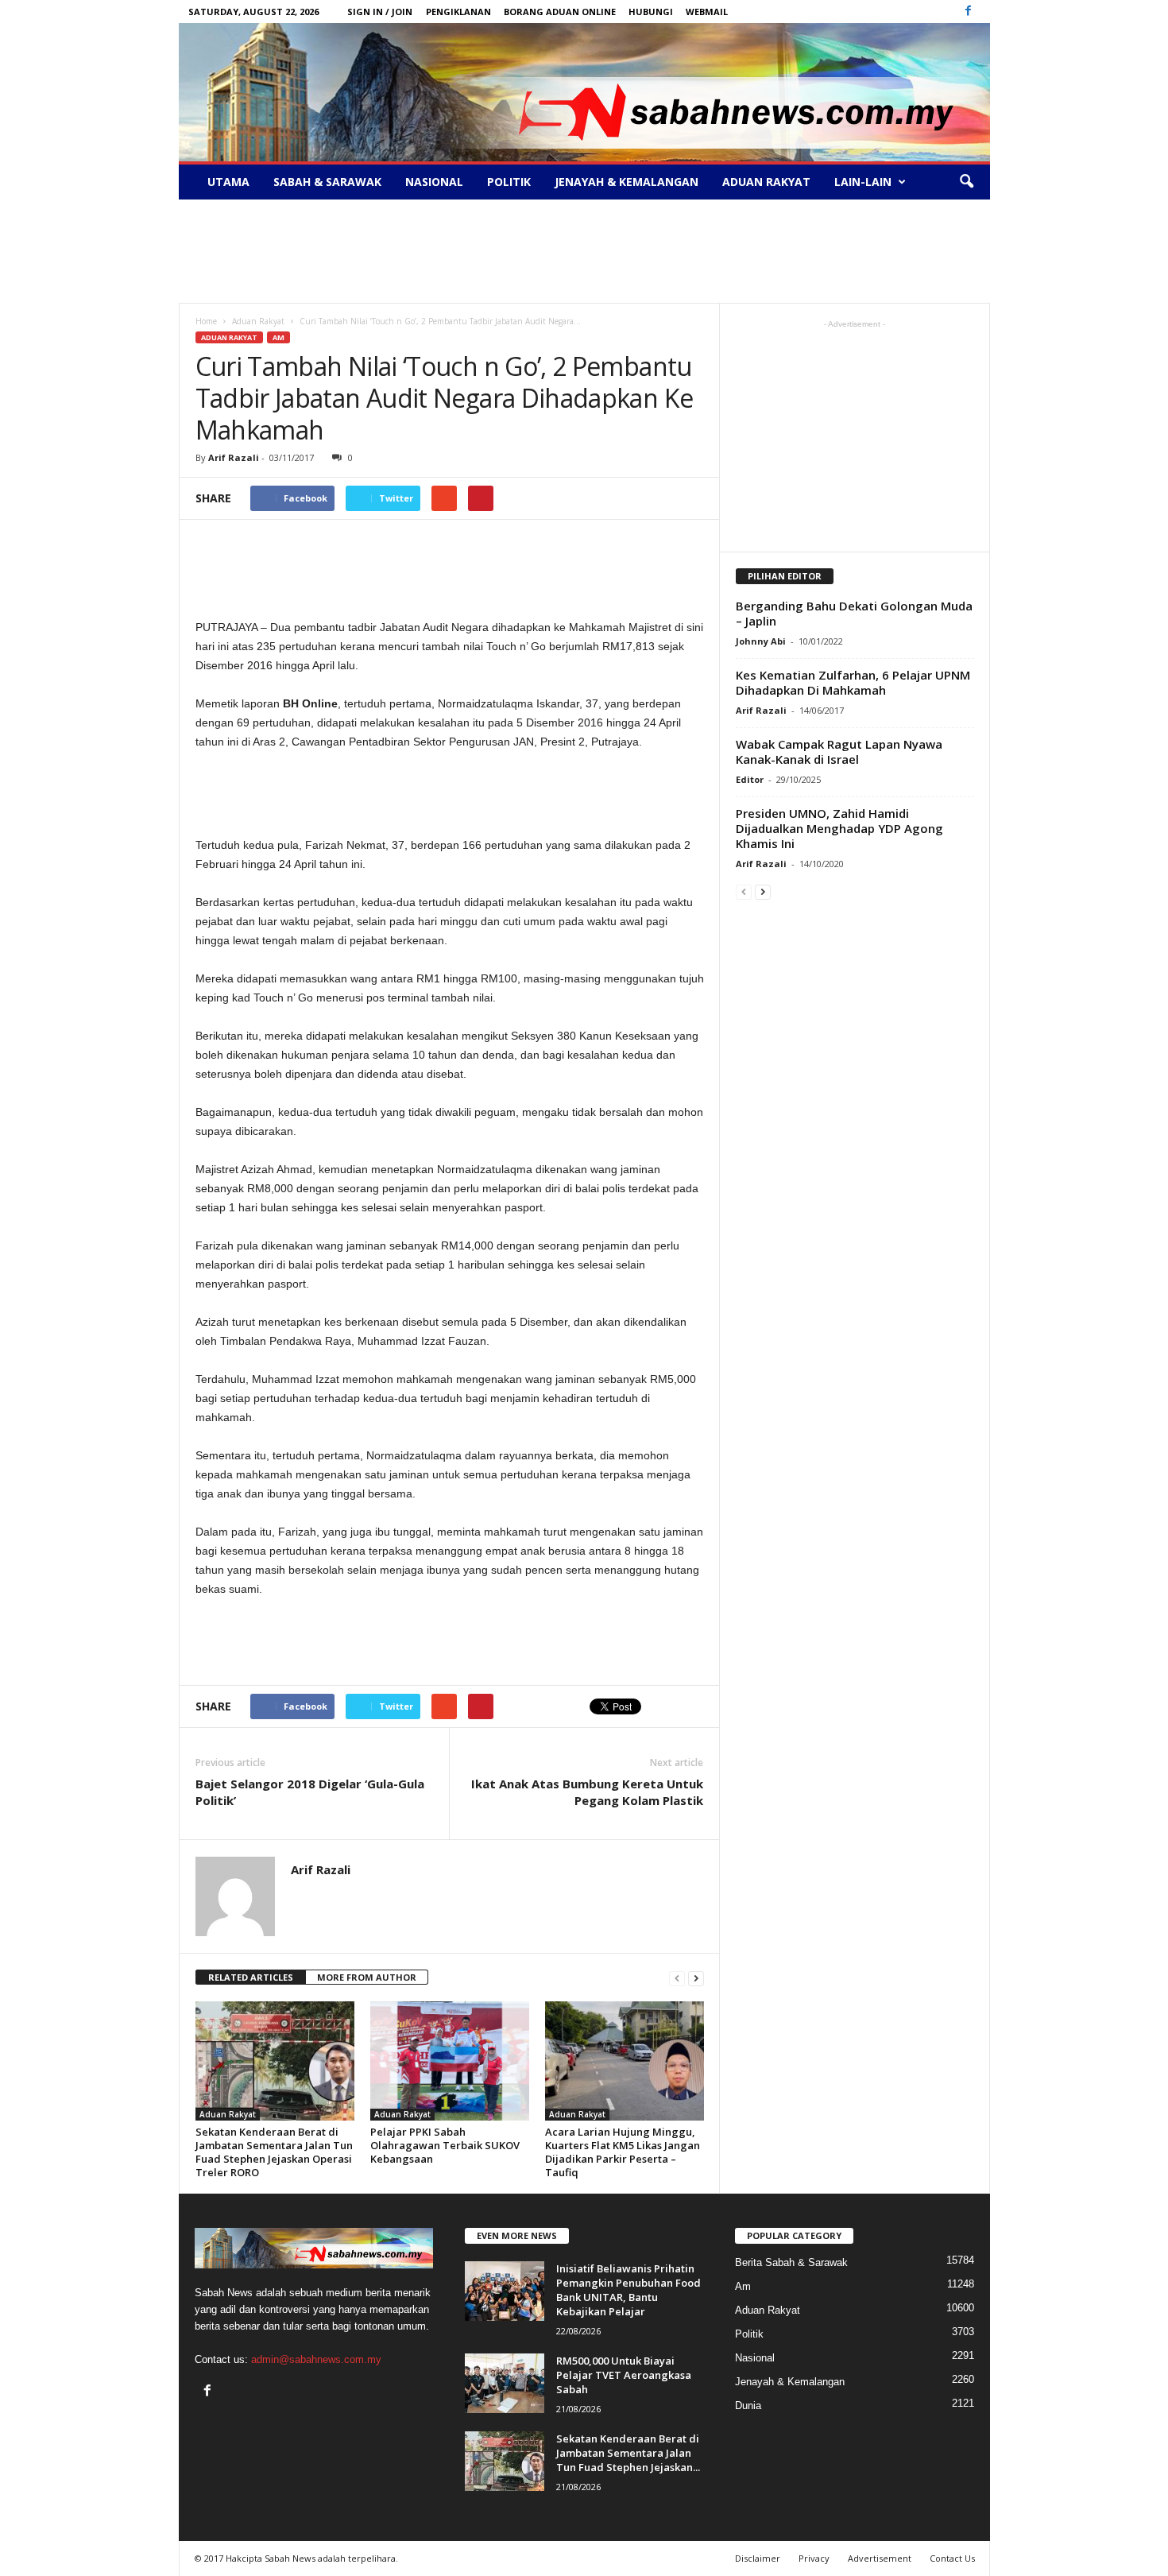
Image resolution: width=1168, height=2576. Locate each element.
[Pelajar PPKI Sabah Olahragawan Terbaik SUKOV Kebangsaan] (450, 2061)
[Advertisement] (584, 251)
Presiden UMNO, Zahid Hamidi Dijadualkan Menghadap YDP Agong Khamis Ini (839, 828)
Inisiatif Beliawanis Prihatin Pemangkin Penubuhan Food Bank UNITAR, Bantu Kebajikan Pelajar (628, 2290)
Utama (228, 182)
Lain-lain (863, 182)
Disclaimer (758, 2558)
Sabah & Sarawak (327, 182)
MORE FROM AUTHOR (367, 1977)
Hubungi (651, 12)
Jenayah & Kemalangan (627, 182)
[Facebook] (969, 12)
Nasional (434, 182)
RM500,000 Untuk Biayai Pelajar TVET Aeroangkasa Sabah (624, 2375)
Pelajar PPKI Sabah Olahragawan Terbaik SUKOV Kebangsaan (445, 2145)
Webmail (707, 12)
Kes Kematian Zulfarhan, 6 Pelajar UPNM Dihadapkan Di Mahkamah (853, 682)
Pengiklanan (458, 12)
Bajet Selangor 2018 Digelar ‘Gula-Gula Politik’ (310, 1792)
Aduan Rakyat (766, 182)
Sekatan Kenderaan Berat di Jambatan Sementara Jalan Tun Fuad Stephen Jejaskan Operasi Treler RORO (274, 2152)
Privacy (814, 2558)
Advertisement (880, 2558)
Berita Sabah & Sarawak (791, 2262)
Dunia (748, 2406)
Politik (509, 182)
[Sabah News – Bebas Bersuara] (584, 92)
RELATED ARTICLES (251, 1977)
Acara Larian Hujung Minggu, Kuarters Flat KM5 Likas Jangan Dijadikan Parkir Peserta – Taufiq (623, 2152)
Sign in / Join (380, 12)
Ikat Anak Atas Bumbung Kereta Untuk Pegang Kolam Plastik (587, 1792)
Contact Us (952, 2558)
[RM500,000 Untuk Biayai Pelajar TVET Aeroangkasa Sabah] (505, 2383)
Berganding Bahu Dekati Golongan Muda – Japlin (854, 613)
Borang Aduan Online (560, 12)
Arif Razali (234, 457)
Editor (750, 779)
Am (278, 337)
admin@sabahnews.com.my (316, 2359)
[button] (966, 182)
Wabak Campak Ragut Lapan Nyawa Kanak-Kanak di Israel (839, 751)
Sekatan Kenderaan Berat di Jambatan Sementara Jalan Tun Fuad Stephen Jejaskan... (628, 2453)
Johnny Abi (761, 641)
